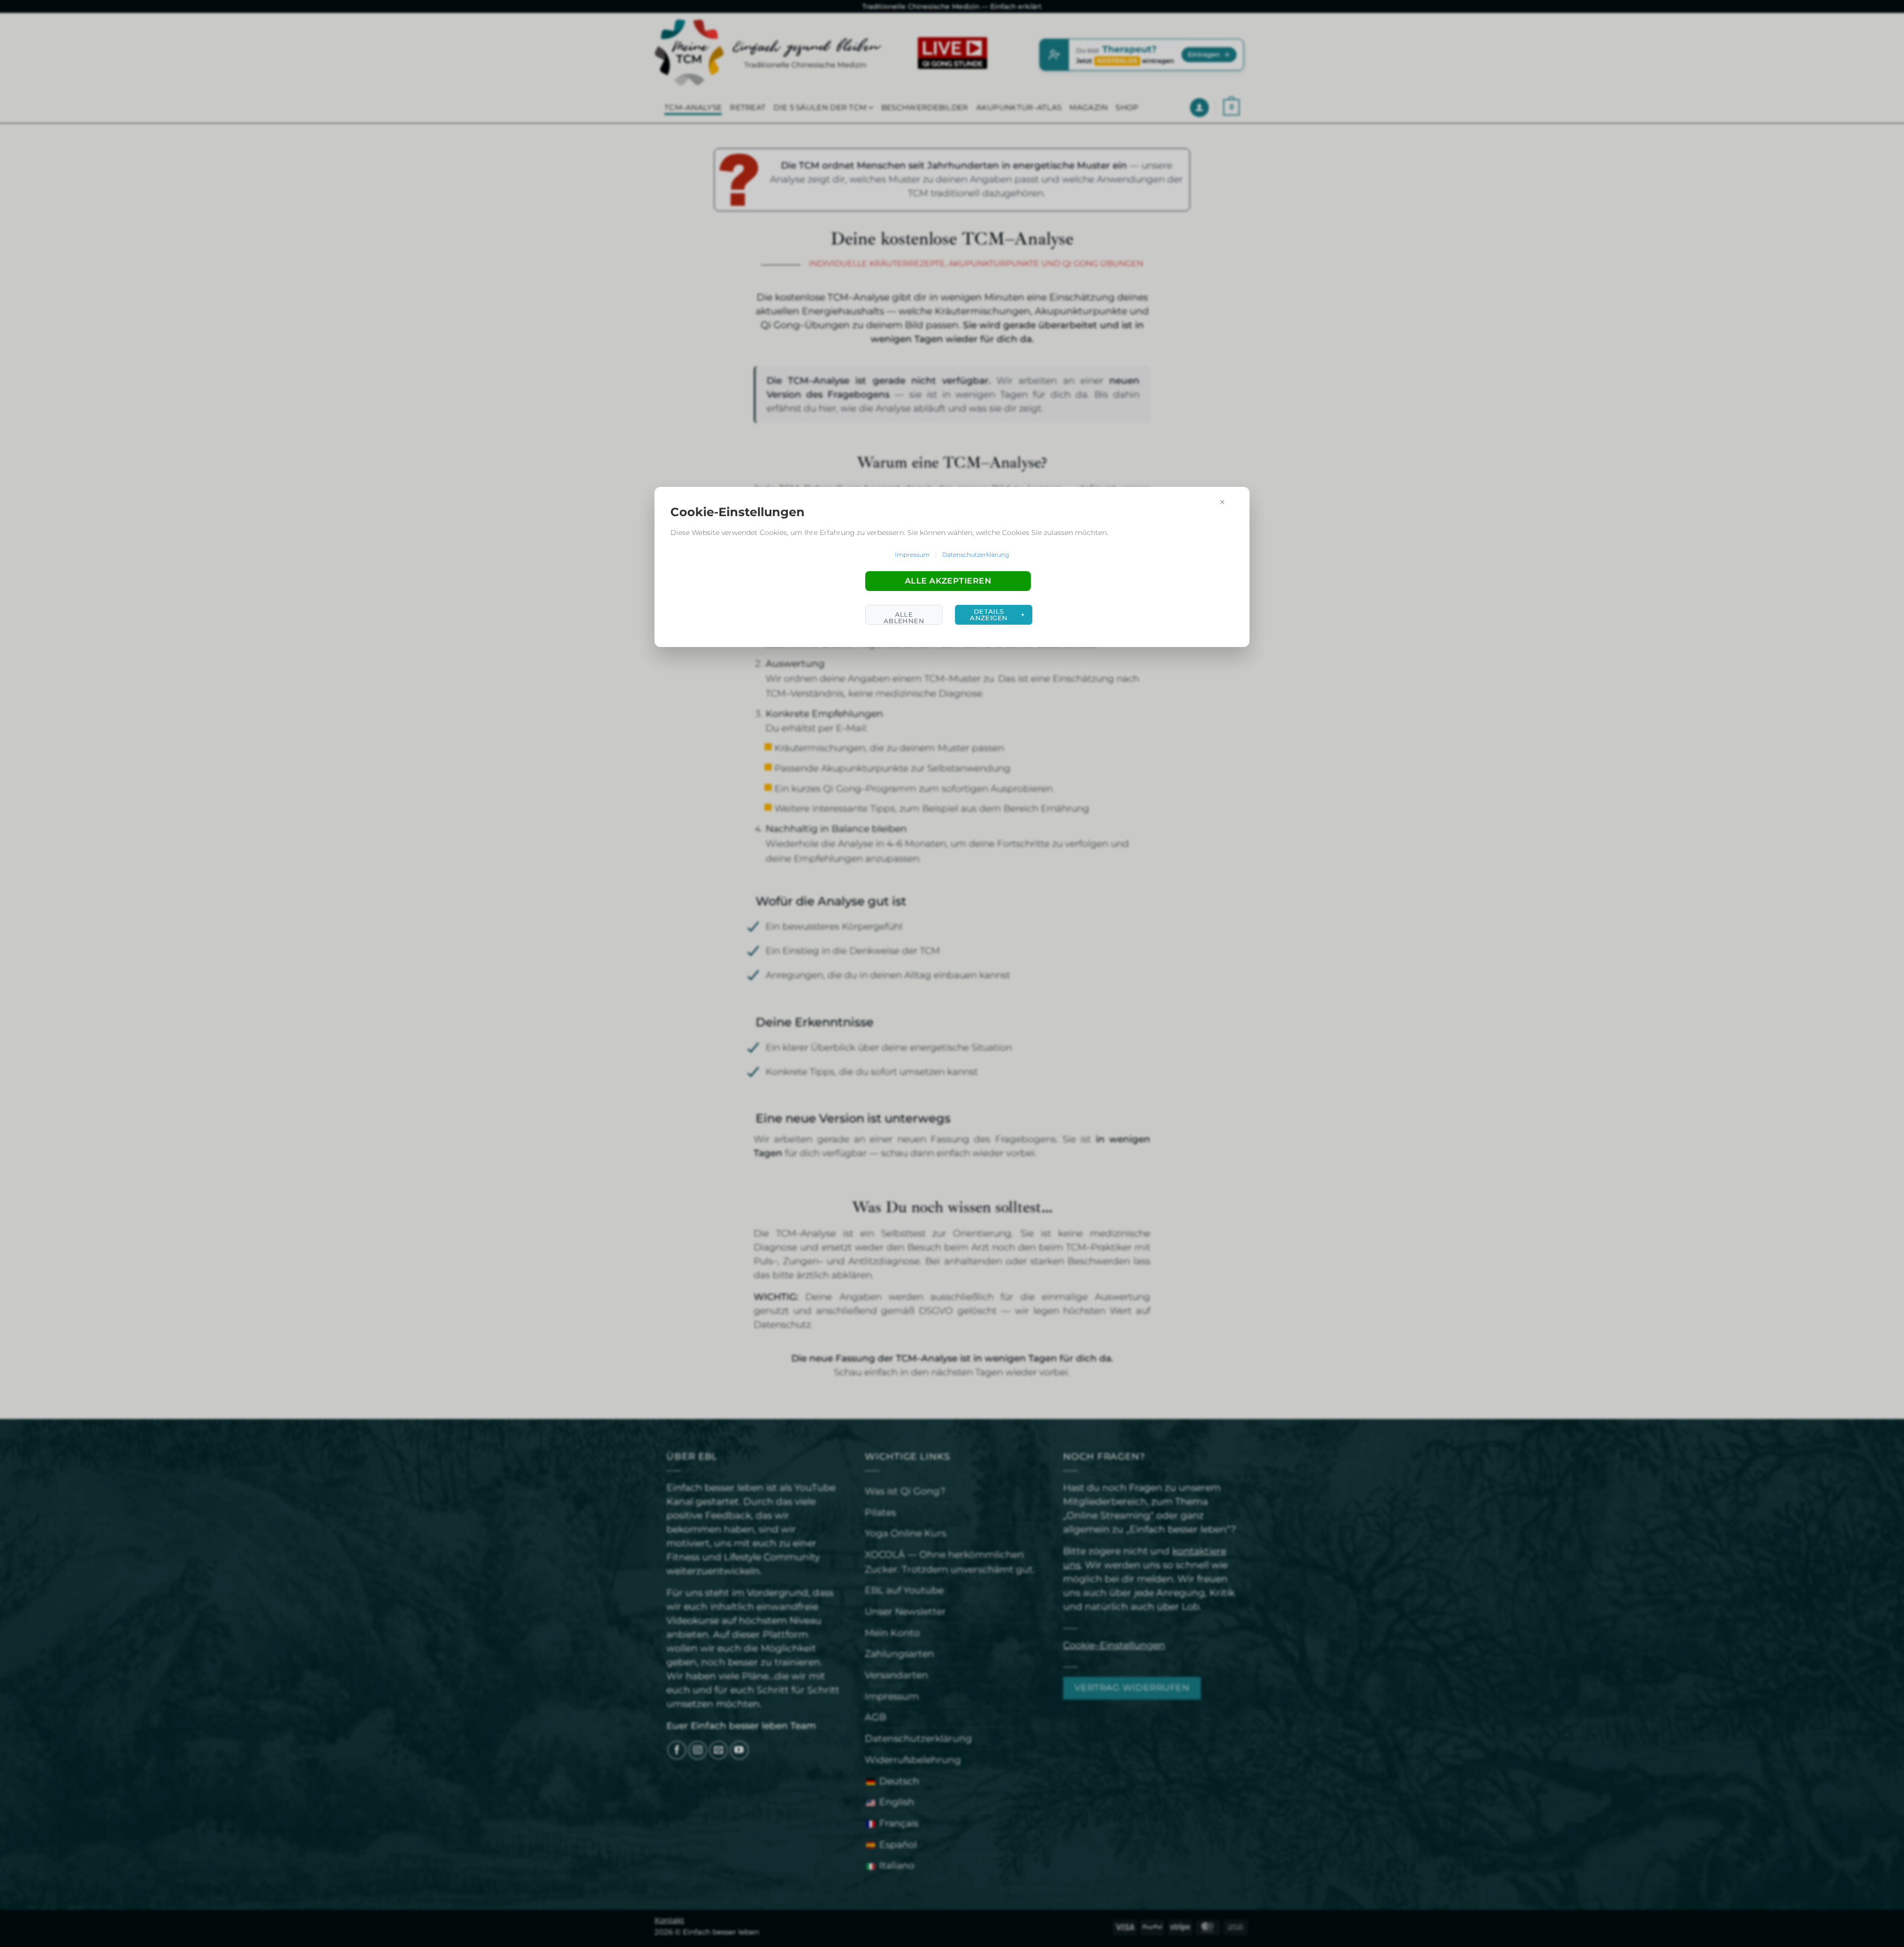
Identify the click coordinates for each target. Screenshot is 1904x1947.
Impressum (912, 555)
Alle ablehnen (904, 618)
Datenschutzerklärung (976, 555)
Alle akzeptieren (948, 581)
